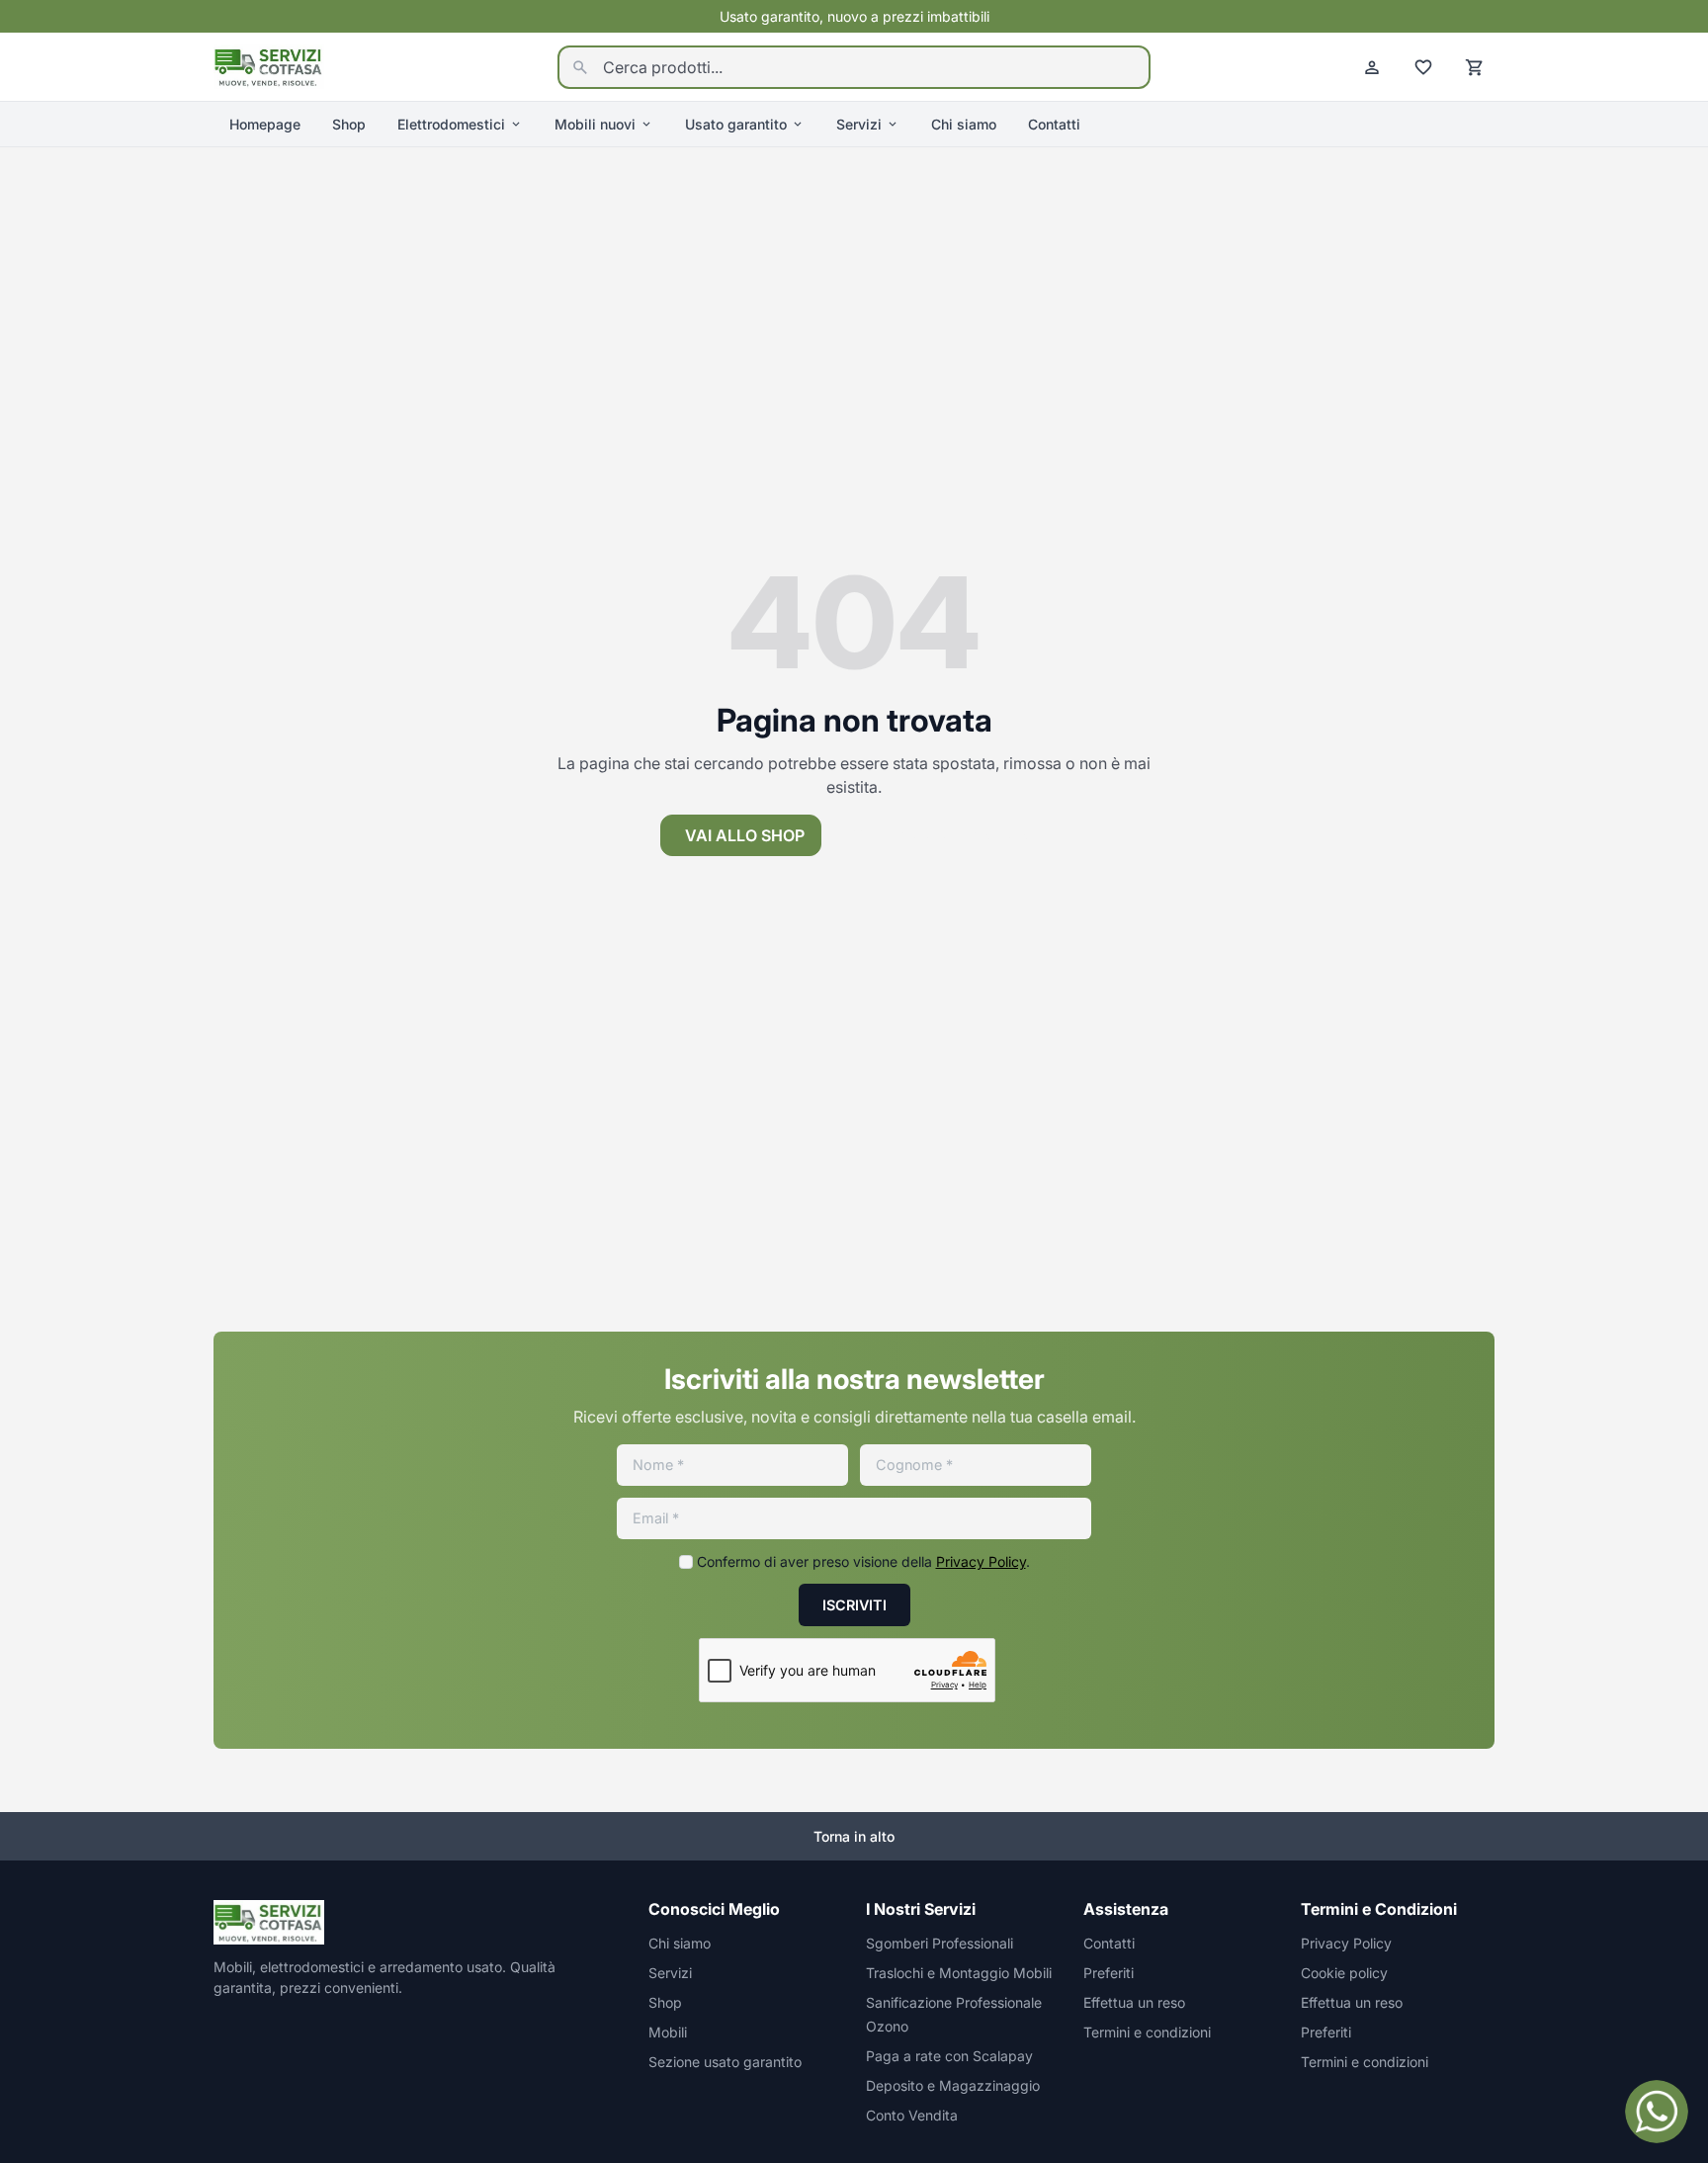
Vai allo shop (745, 835)
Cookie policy (1344, 1973)
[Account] (1372, 67)
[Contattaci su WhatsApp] (1657, 2112)
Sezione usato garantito (725, 2062)
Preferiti (1109, 1973)
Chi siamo (964, 124)
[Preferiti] (1423, 67)
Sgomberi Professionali (939, 1943)
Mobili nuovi (595, 124)
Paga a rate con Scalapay (949, 2056)
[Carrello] (1475, 67)
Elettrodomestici (451, 124)
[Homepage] (269, 65)
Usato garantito (736, 124)
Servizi (859, 124)
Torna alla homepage (953, 835)
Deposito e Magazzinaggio (953, 2085)
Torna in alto (854, 1836)
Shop (349, 124)
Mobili (668, 2032)
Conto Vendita (912, 2115)
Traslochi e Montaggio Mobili (959, 1973)
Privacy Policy (981, 1561)
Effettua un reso (1134, 2002)
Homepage (265, 124)
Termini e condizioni (1147, 2032)
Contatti (1054, 124)
